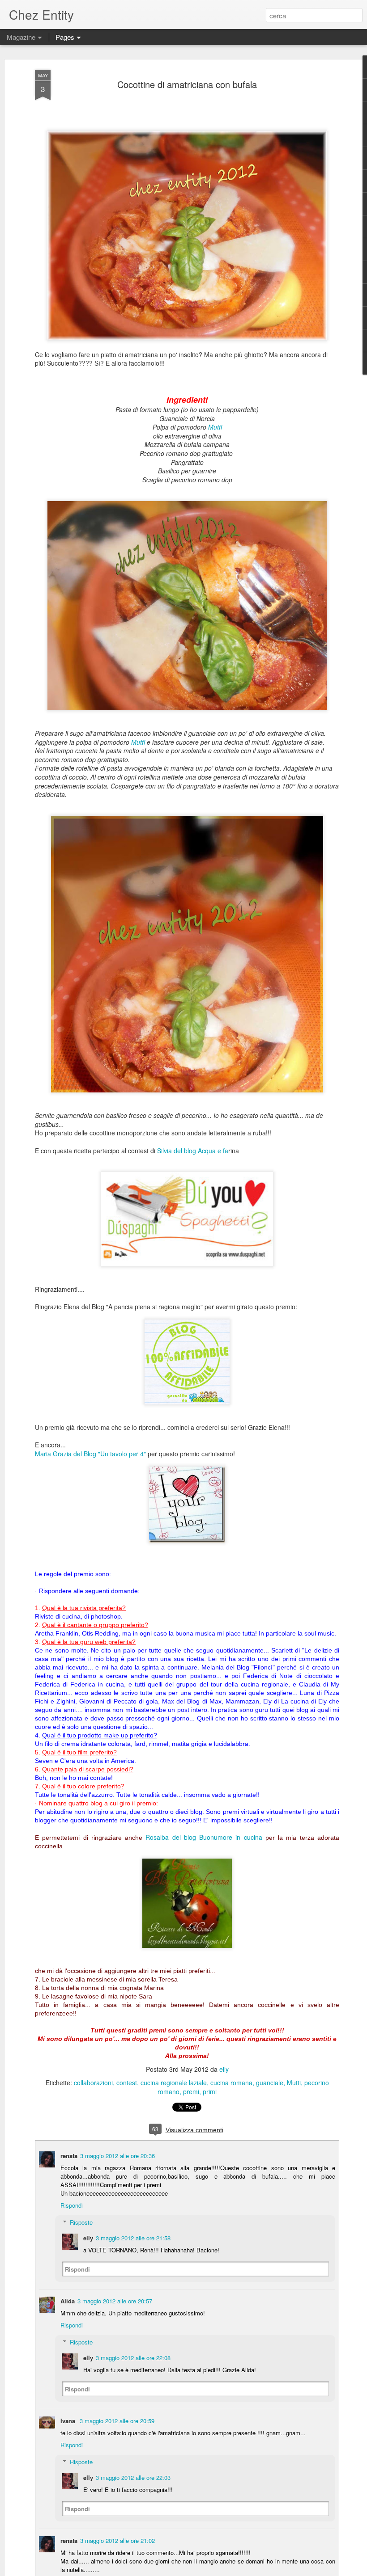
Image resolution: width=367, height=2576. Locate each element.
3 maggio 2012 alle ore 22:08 (133, 2358)
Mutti (215, 427)
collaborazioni (93, 2083)
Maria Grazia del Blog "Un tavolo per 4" (90, 1454)
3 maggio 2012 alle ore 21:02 (117, 2540)
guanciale (270, 2083)
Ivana (69, 2421)
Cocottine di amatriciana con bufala (187, 84)
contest (127, 2083)
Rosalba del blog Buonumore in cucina (204, 1837)
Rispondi (72, 2205)
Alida (68, 2301)
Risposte (81, 2222)
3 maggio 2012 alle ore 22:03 (133, 2477)
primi (210, 2091)
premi (191, 2091)
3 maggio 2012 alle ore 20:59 (117, 2421)
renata (69, 2156)
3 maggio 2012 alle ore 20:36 (117, 2156)
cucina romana (231, 2083)
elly (224, 2069)
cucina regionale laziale (174, 2083)
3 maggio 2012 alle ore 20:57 (115, 2301)
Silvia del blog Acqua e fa (193, 1151)
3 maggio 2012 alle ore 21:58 (133, 2238)
